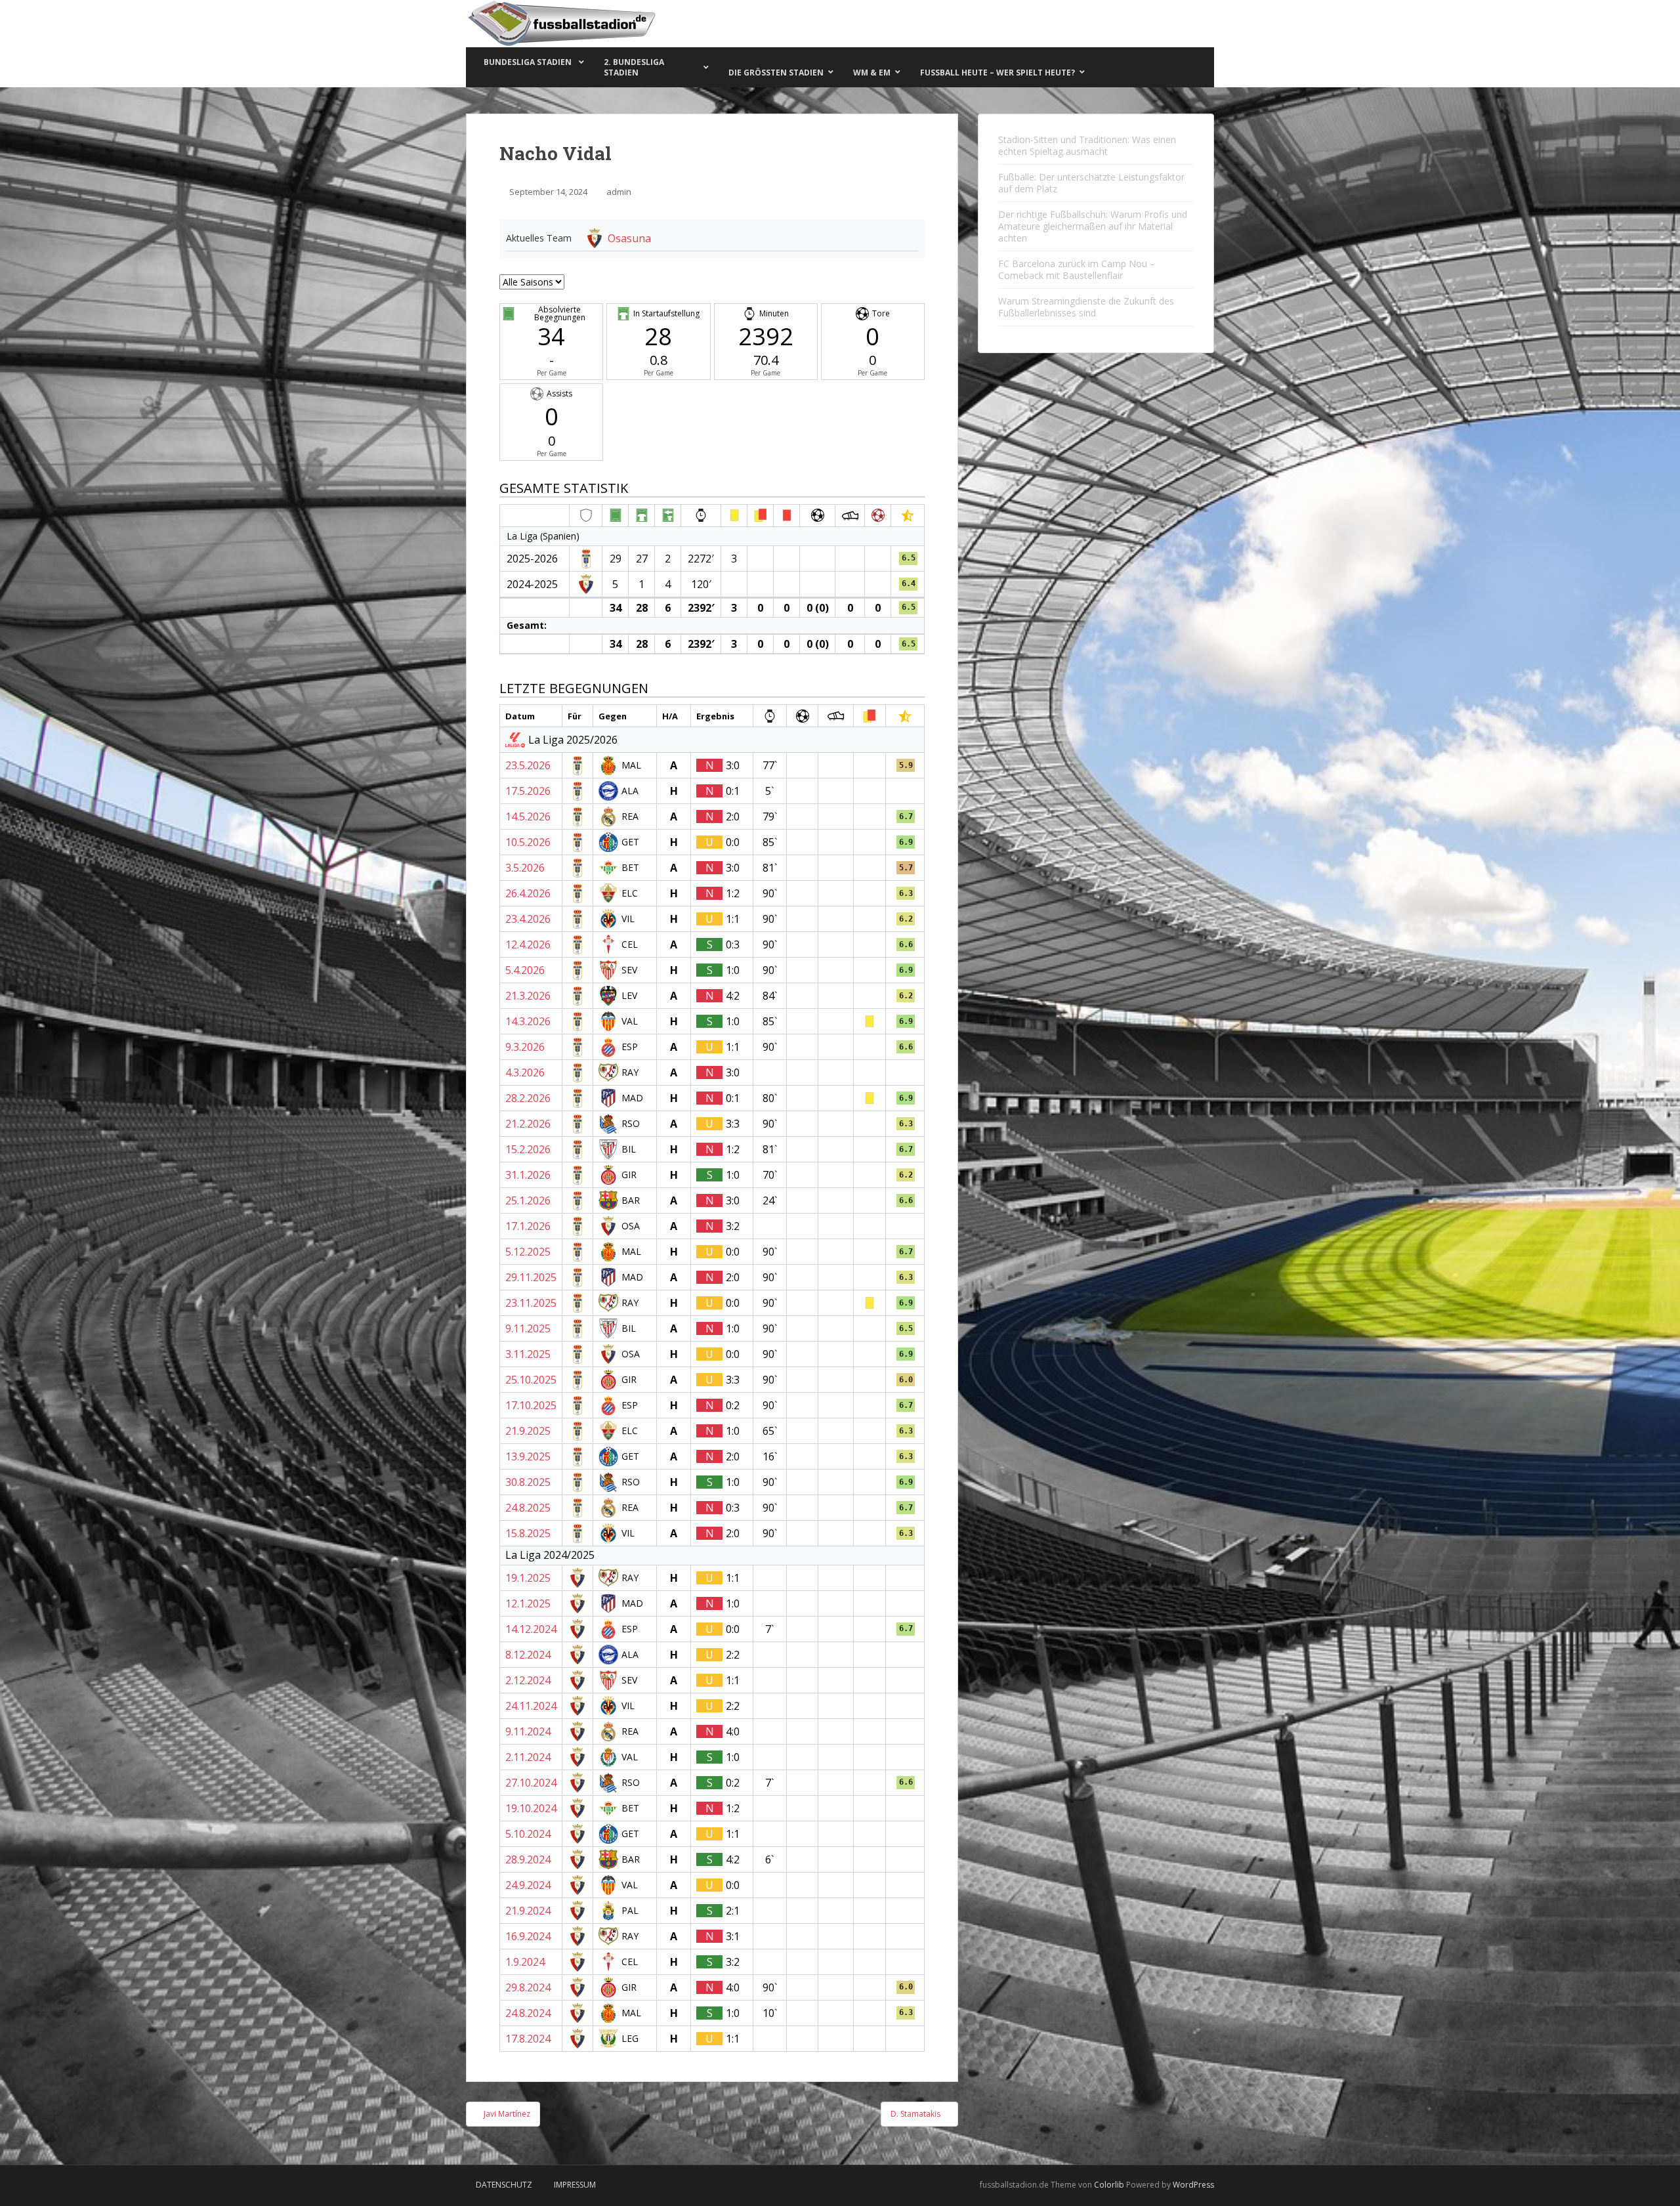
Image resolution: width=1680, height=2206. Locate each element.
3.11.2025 (528, 1354)
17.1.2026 (528, 1226)
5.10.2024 (528, 1834)
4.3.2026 (525, 1072)
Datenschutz (504, 2185)
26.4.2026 (528, 893)
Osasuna (629, 238)
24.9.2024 (528, 1885)
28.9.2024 (528, 1859)
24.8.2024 (528, 2013)
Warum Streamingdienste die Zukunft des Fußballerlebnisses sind (1086, 307)
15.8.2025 (528, 1533)
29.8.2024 (528, 1987)
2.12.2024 (528, 1680)
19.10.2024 (531, 1808)
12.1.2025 (528, 1603)
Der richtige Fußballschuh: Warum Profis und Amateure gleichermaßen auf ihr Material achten (1093, 226)
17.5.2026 (528, 791)
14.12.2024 (531, 1629)
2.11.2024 (528, 1757)
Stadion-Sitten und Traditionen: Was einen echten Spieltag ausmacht (1087, 145)
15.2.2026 (528, 1149)
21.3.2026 (528, 996)
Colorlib (1109, 2185)
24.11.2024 (531, 1706)
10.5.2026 (528, 842)
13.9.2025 (528, 1456)
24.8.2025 (528, 1508)
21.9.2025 (528, 1431)
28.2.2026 (528, 1098)
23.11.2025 (531, 1303)
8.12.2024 (528, 1655)
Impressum (575, 2185)
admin (619, 192)
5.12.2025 (528, 1252)
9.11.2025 (528, 1328)
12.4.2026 (528, 944)
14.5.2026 (528, 817)
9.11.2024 (528, 1731)
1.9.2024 (525, 1962)
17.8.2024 (528, 2039)
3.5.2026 (525, 868)
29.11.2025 (531, 1277)
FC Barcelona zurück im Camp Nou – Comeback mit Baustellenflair (1077, 269)
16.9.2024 (528, 1936)
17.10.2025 (531, 1405)
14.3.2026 (528, 1021)
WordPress (1193, 2185)
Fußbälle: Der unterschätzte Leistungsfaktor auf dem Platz (1091, 183)
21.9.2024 (528, 1911)
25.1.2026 (528, 1200)
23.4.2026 (528, 919)
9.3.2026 (525, 1047)
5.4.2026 (525, 970)
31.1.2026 (528, 1175)
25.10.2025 (531, 1380)
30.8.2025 (528, 1482)
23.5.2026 (528, 765)
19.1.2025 (528, 1578)
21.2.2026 (528, 1124)
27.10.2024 (531, 1783)
